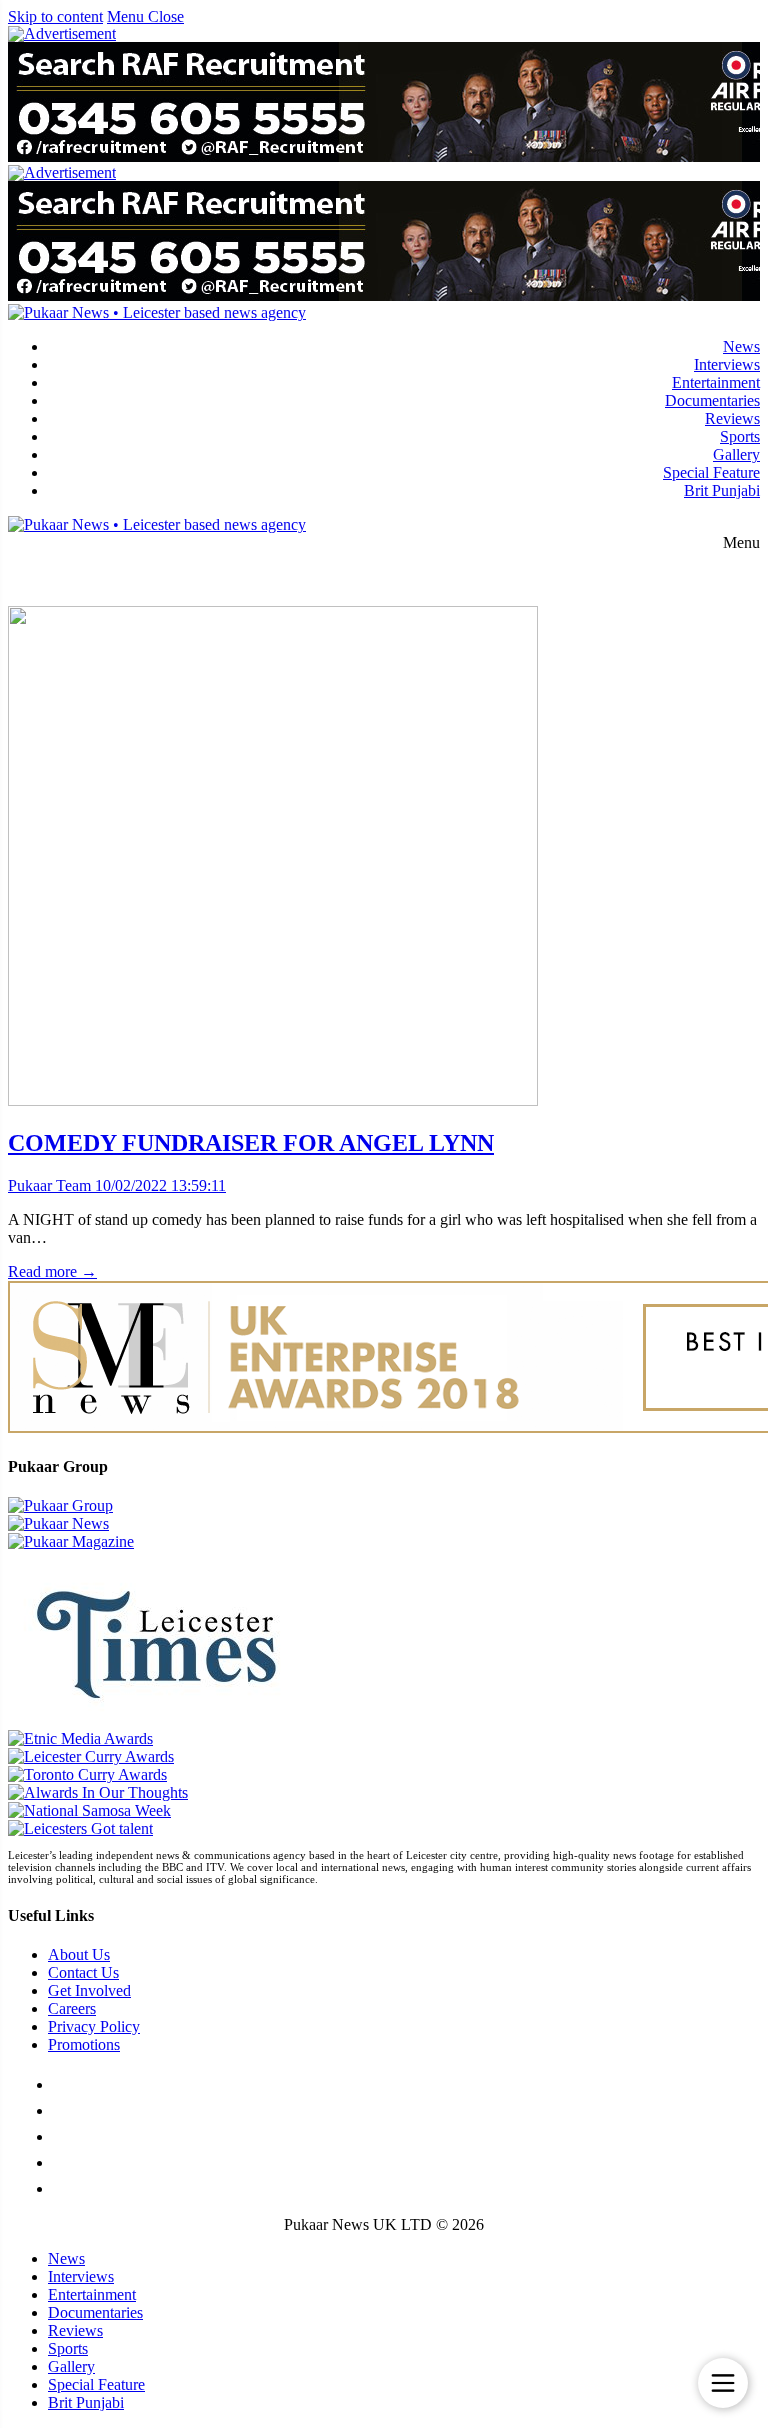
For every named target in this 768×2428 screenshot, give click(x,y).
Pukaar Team (49, 1185)
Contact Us (83, 1972)
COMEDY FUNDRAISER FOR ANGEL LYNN (251, 1143)
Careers (72, 2008)
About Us (79, 1954)
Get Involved (89, 1990)
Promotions (84, 2044)
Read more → (52, 1271)
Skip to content (55, 16)
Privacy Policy (94, 2026)
